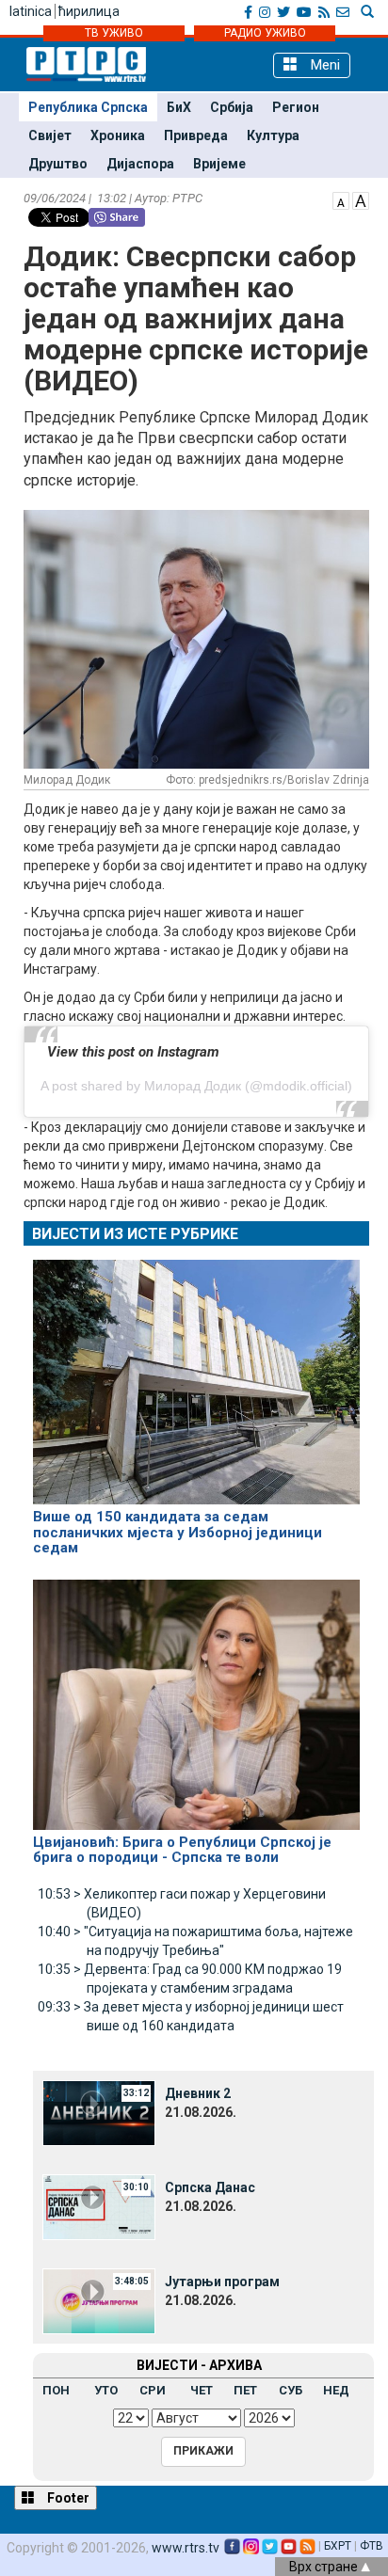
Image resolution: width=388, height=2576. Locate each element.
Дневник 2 (198, 2093)
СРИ (153, 2390)
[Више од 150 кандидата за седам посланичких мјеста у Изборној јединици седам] (196, 1374)
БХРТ (338, 2546)
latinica (31, 11)
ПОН (56, 2390)
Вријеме (219, 164)
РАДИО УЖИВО (265, 33)
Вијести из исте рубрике (135, 1234)
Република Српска (88, 107)
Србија (232, 107)
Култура (273, 135)
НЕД (336, 2390)
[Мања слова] (341, 199)
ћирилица (89, 11)
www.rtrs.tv (186, 2548)
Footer (67, 2498)
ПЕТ (245, 2390)
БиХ (179, 107)
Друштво (58, 164)
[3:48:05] (99, 2300)
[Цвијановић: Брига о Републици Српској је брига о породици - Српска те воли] (196, 1696)
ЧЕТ (202, 2390)
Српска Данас (210, 2187)
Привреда (196, 135)
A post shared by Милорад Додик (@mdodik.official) (196, 1086)
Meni (323, 65)
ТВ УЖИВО (114, 33)
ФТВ (372, 2546)
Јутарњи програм (222, 2282)
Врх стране (325, 2567)
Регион (296, 107)
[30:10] (99, 2206)
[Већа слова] (361, 199)
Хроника (118, 135)
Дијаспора (140, 164)
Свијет (50, 135)
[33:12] (99, 2112)
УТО (106, 2390)
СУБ (291, 2390)
